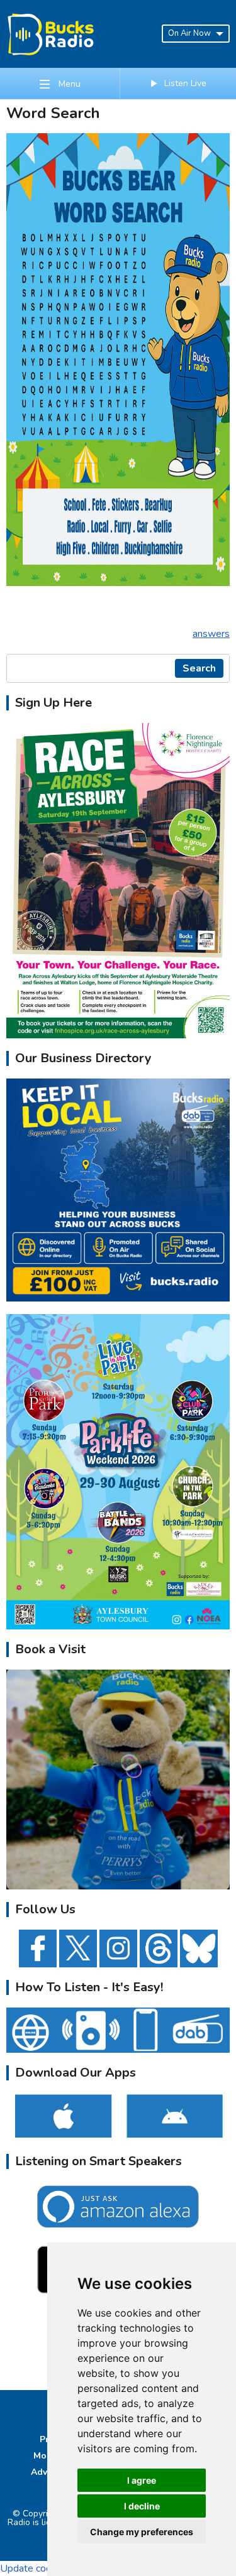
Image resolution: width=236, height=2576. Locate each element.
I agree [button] (142, 2480)
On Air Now (189, 33)
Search (199, 668)
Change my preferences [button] (142, 2532)
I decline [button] (142, 2506)
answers (211, 634)
